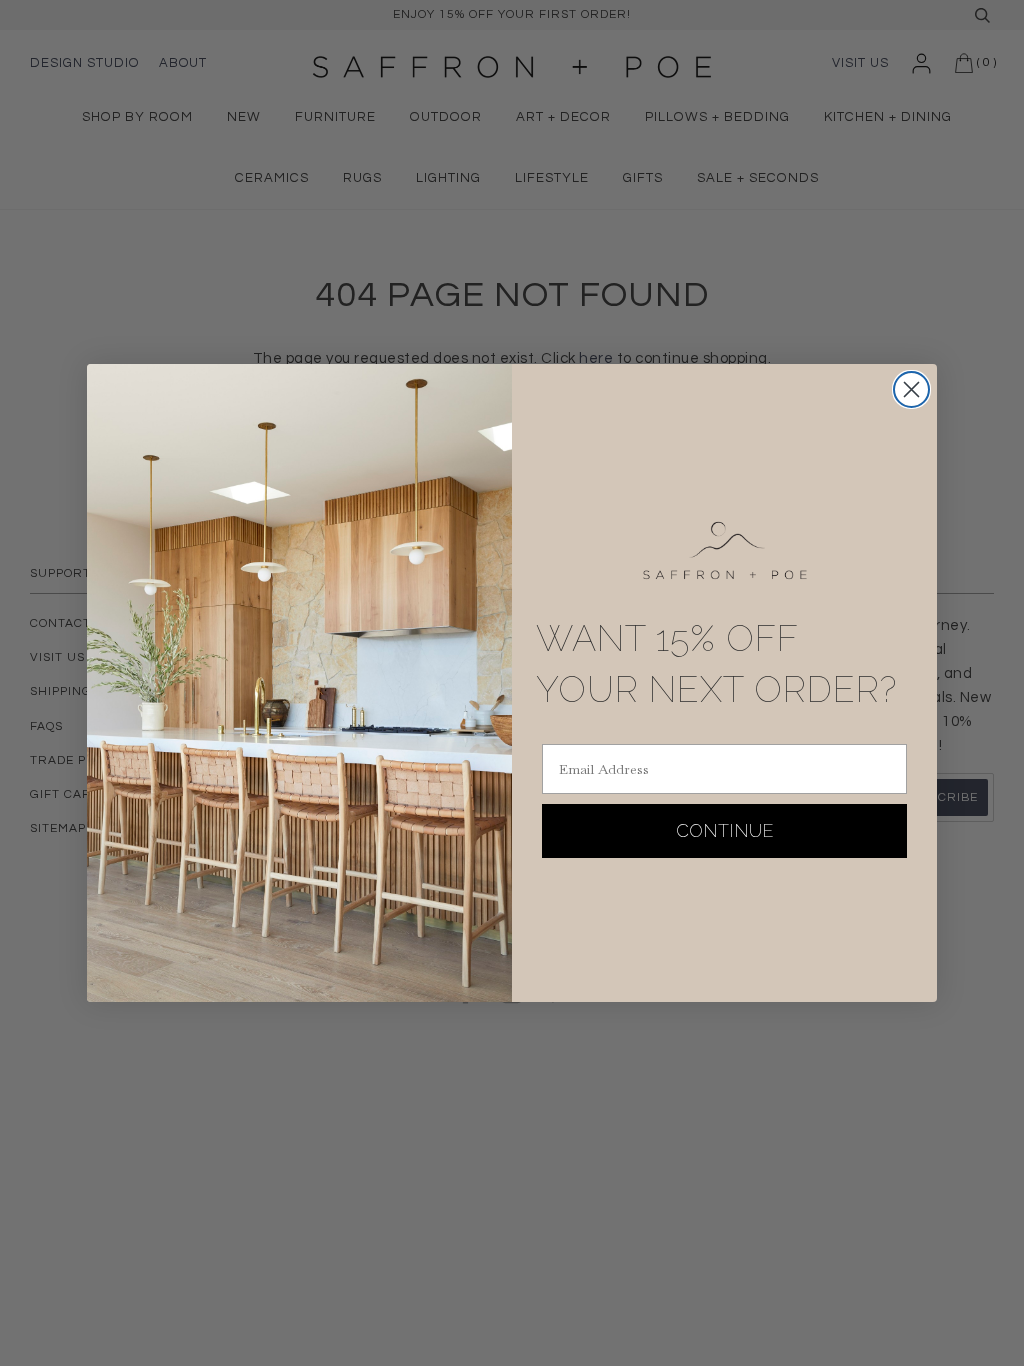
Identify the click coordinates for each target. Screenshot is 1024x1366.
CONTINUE (725, 830)
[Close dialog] (911, 389)
